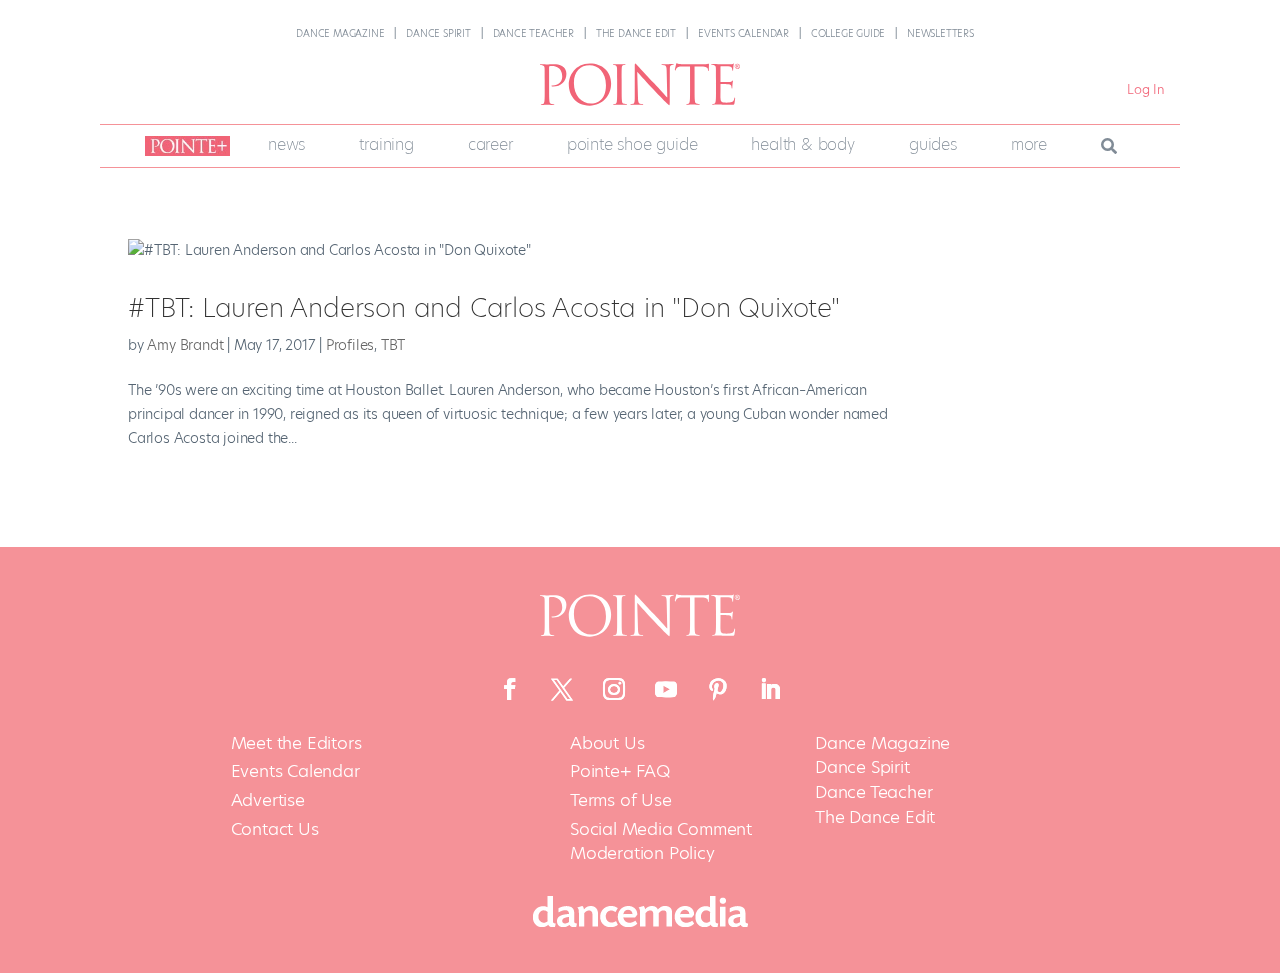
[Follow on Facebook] (510, 689)
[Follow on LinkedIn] (770, 689)
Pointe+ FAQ (620, 771)
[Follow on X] (562, 689)
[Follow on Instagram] (614, 689)
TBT (393, 345)
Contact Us (275, 829)
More (1029, 144)
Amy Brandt (185, 345)
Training (386, 144)
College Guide (848, 33)
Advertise (268, 800)
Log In (1146, 89)
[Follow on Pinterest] (718, 689)
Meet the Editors (296, 743)
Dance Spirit (438, 33)
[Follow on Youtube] (666, 689)
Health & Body (802, 144)
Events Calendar (743, 33)
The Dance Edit (636, 33)
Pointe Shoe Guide (632, 144)
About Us (607, 743)
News (286, 144)
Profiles (350, 345)
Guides (933, 144)
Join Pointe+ (184, 146)
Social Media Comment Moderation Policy (661, 841)
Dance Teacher (533, 33)
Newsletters (940, 33)
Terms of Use (621, 800)
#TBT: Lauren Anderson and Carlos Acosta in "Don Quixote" (484, 308)
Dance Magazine (340, 33)
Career (490, 144)
